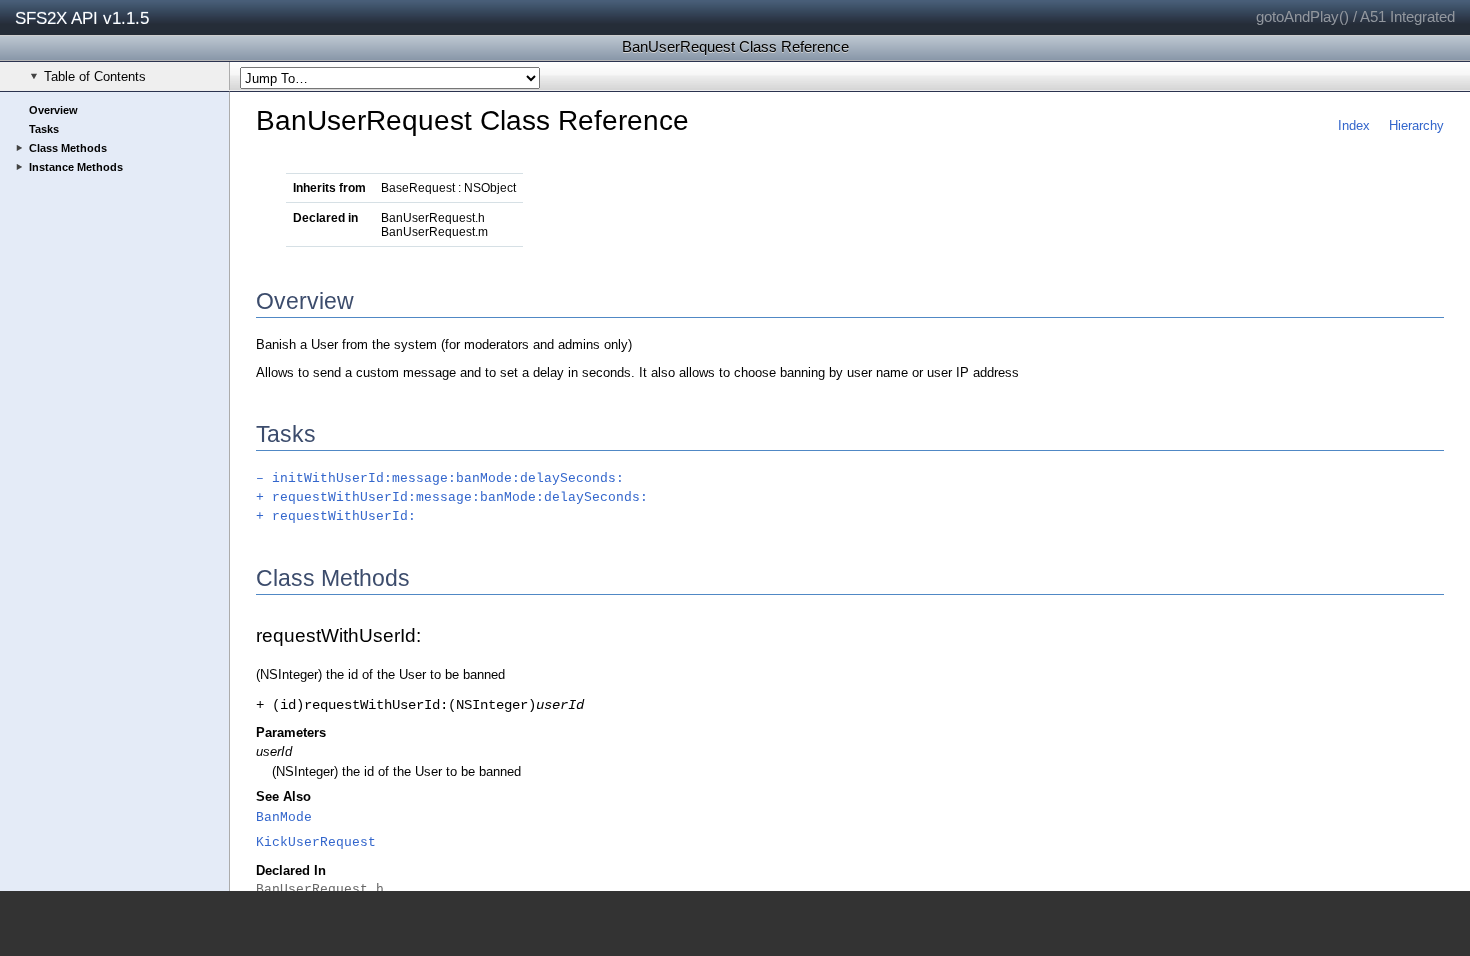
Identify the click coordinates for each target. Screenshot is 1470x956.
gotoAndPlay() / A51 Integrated (1355, 16)
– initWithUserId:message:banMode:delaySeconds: (440, 478)
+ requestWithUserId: (336, 516)
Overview (53, 110)
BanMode (284, 817)
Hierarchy (1416, 125)
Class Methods (68, 148)
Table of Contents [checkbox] (95, 76)
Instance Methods (76, 167)
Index (1354, 125)
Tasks (44, 129)
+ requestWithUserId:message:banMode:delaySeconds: (452, 497)
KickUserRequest (316, 842)
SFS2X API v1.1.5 (82, 18)
